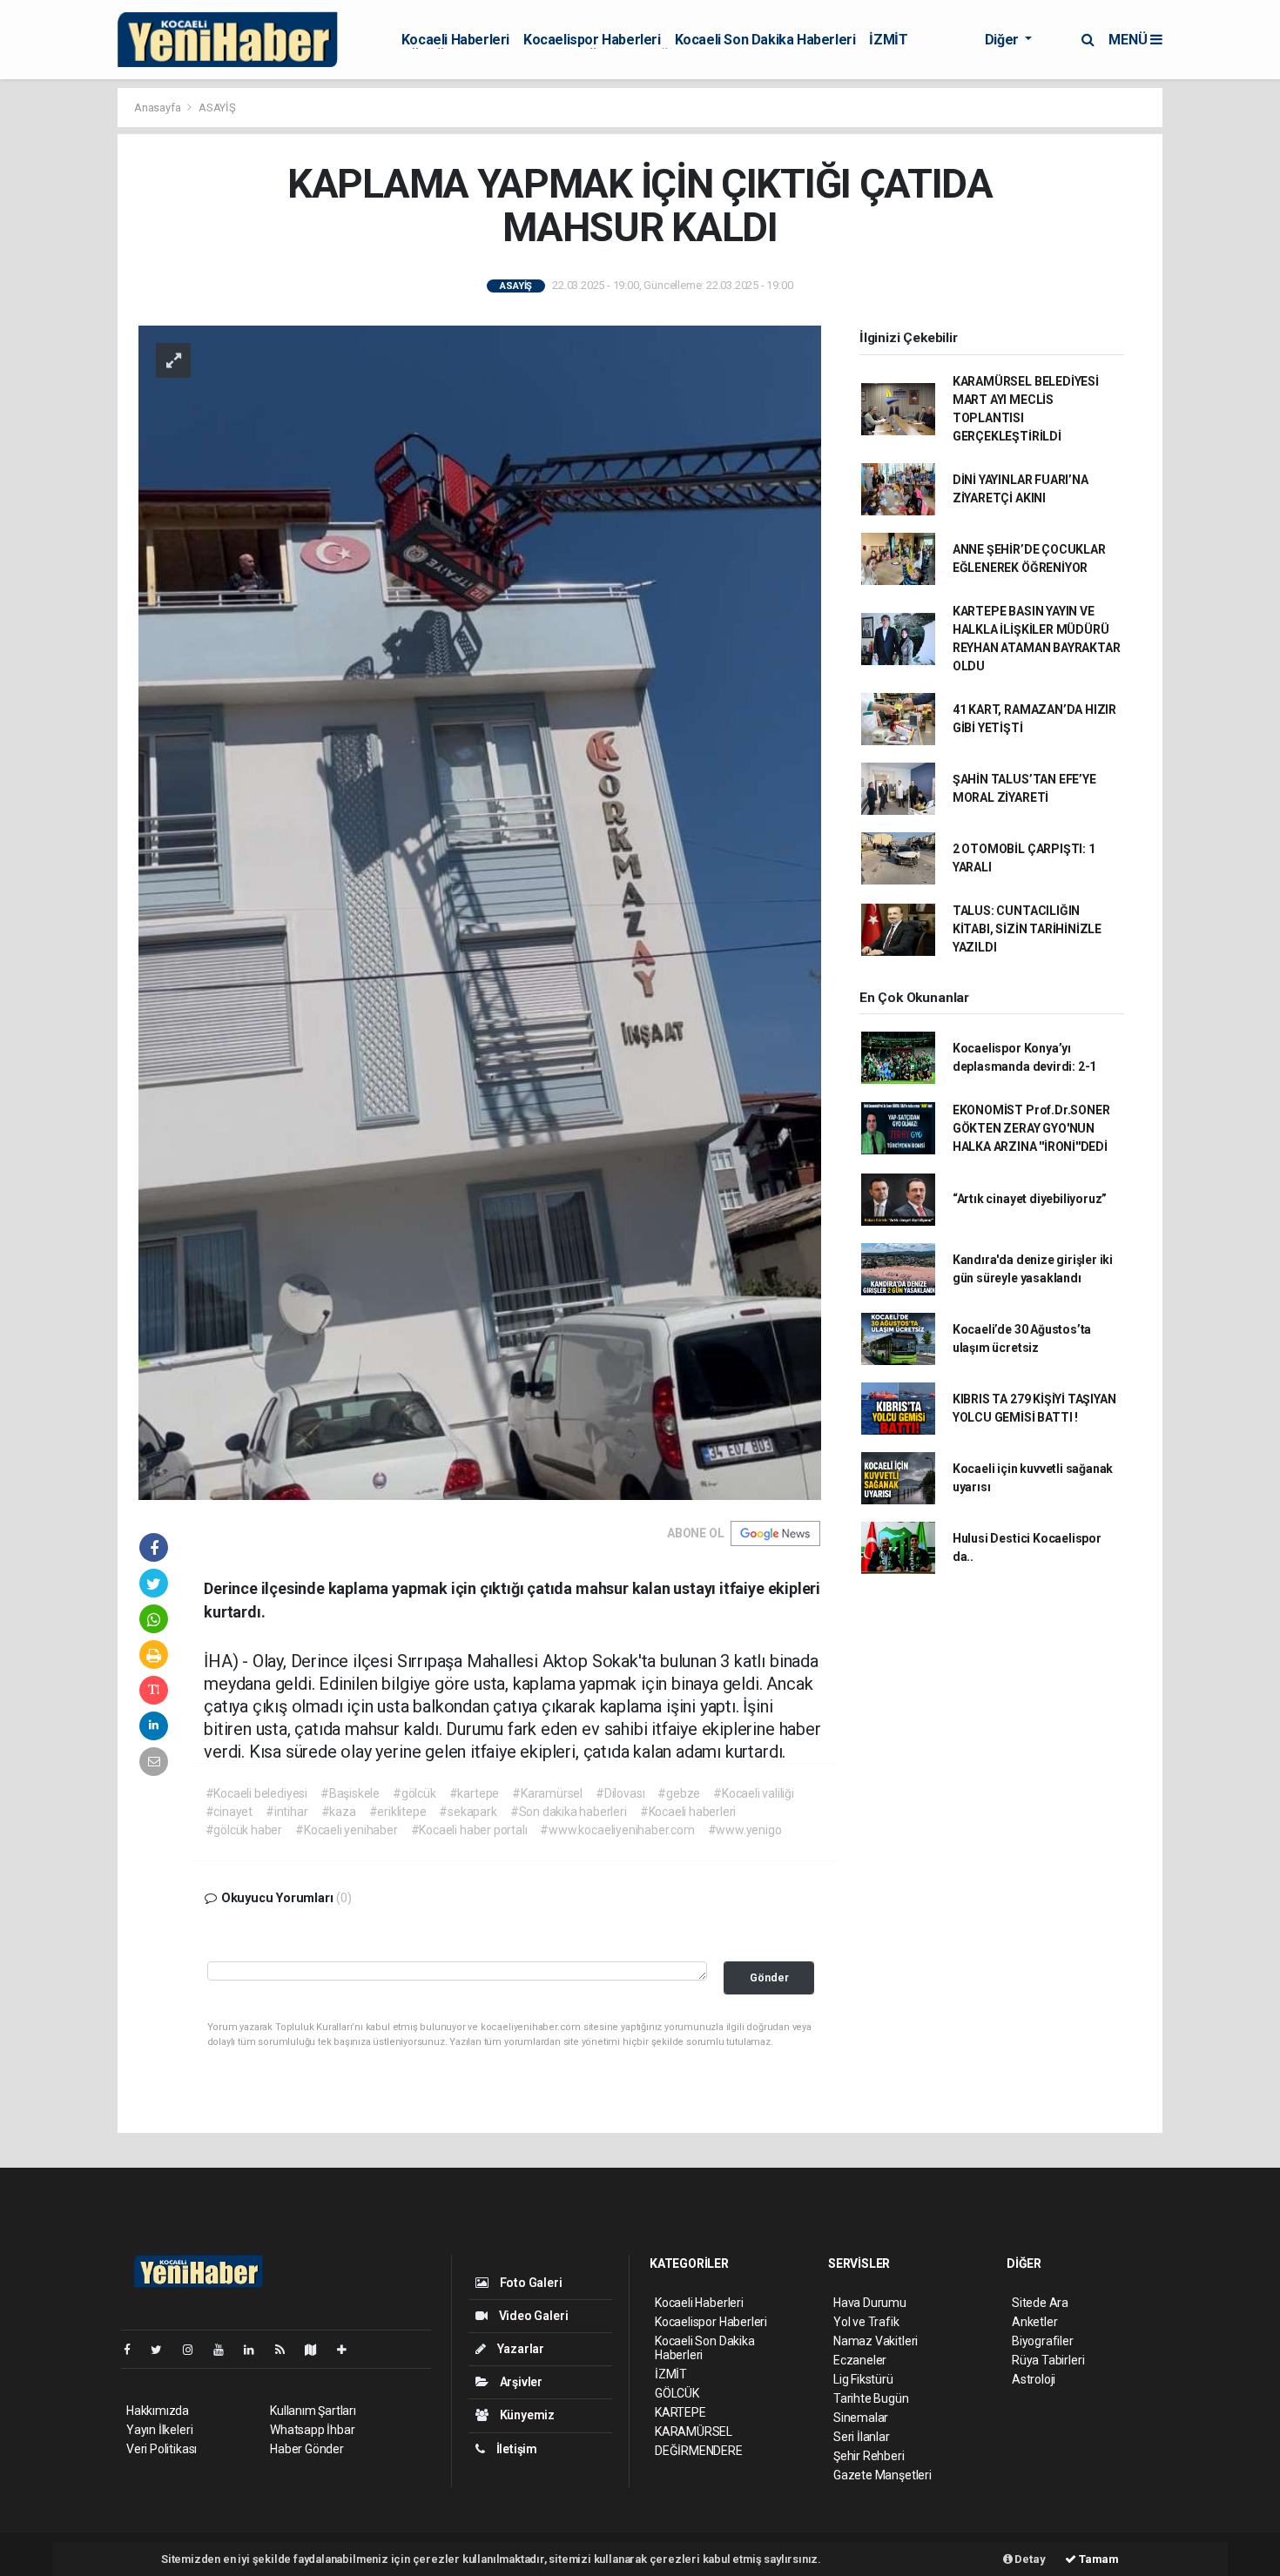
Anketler (1034, 2322)
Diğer (1004, 40)
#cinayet (229, 1812)
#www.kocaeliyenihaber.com (617, 1830)
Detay (1029, 2559)
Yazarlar (519, 2349)
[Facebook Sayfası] (134, 2350)
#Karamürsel (547, 1793)
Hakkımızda (158, 2411)
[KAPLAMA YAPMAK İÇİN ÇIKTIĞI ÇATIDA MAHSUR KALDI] (480, 911)
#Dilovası (620, 1793)
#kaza (339, 1812)
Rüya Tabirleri (1048, 2360)
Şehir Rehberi (869, 2456)
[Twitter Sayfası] (163, 2350)
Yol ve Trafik (866, 2322)
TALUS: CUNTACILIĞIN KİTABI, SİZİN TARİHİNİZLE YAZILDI (1027, 929)
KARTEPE (680, 2412)
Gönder (769, 1977)
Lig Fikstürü (863, 2379)
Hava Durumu (870, 2303)
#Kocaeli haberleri (688, 1812)
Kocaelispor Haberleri (592, 40)
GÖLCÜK (677, 2393)
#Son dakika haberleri (569, 1812)
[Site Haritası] (318, 2350)
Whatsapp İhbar (312, 2430)
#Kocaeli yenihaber (347, 1830)
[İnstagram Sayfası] (195, 2350)
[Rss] (287, 2350)
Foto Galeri (530, 2283)
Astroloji (1034, 2379)
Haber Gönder (307, 2449)
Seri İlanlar (862, 2437)
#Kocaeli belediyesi (256, 1793)
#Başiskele (350, 1793)
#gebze (679, 1793)
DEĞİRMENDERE (699, 2451)
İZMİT (888, 40)
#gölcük (414, 1793)
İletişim (515, 2449)
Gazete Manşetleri (883, 2475)
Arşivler (520, 2382)
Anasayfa (158, 108)
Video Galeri (532, 2316)
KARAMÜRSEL (694, 2431)
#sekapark (468, 1812)
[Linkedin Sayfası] (256, 2350)
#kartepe (474, 1793)
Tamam (1098, 2559)
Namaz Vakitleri (876, 2341)
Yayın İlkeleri (159, 2430)
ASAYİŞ (217, 108)
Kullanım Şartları (313, 2411)
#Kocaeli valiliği (754, 1793)
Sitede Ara (1040, 2303)
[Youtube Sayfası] (226, 2350)
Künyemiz (526, 2415)
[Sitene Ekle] (349, 2350)
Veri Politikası (162, 2449)
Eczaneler (860, 2360)
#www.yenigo (745, 1830)
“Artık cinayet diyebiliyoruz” (1030, 1199)
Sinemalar (861, 2418)
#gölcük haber (244, 1830)
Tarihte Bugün (871, 2398)
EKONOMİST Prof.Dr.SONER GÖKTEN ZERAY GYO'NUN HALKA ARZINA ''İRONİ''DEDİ (1031, 1128)
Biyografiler (1043, 2341)
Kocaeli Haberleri (455, 40)
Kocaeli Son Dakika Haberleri (765, 40)
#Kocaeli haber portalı (469, 1830)
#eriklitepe (398, 1812)
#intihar (286, 1812)
